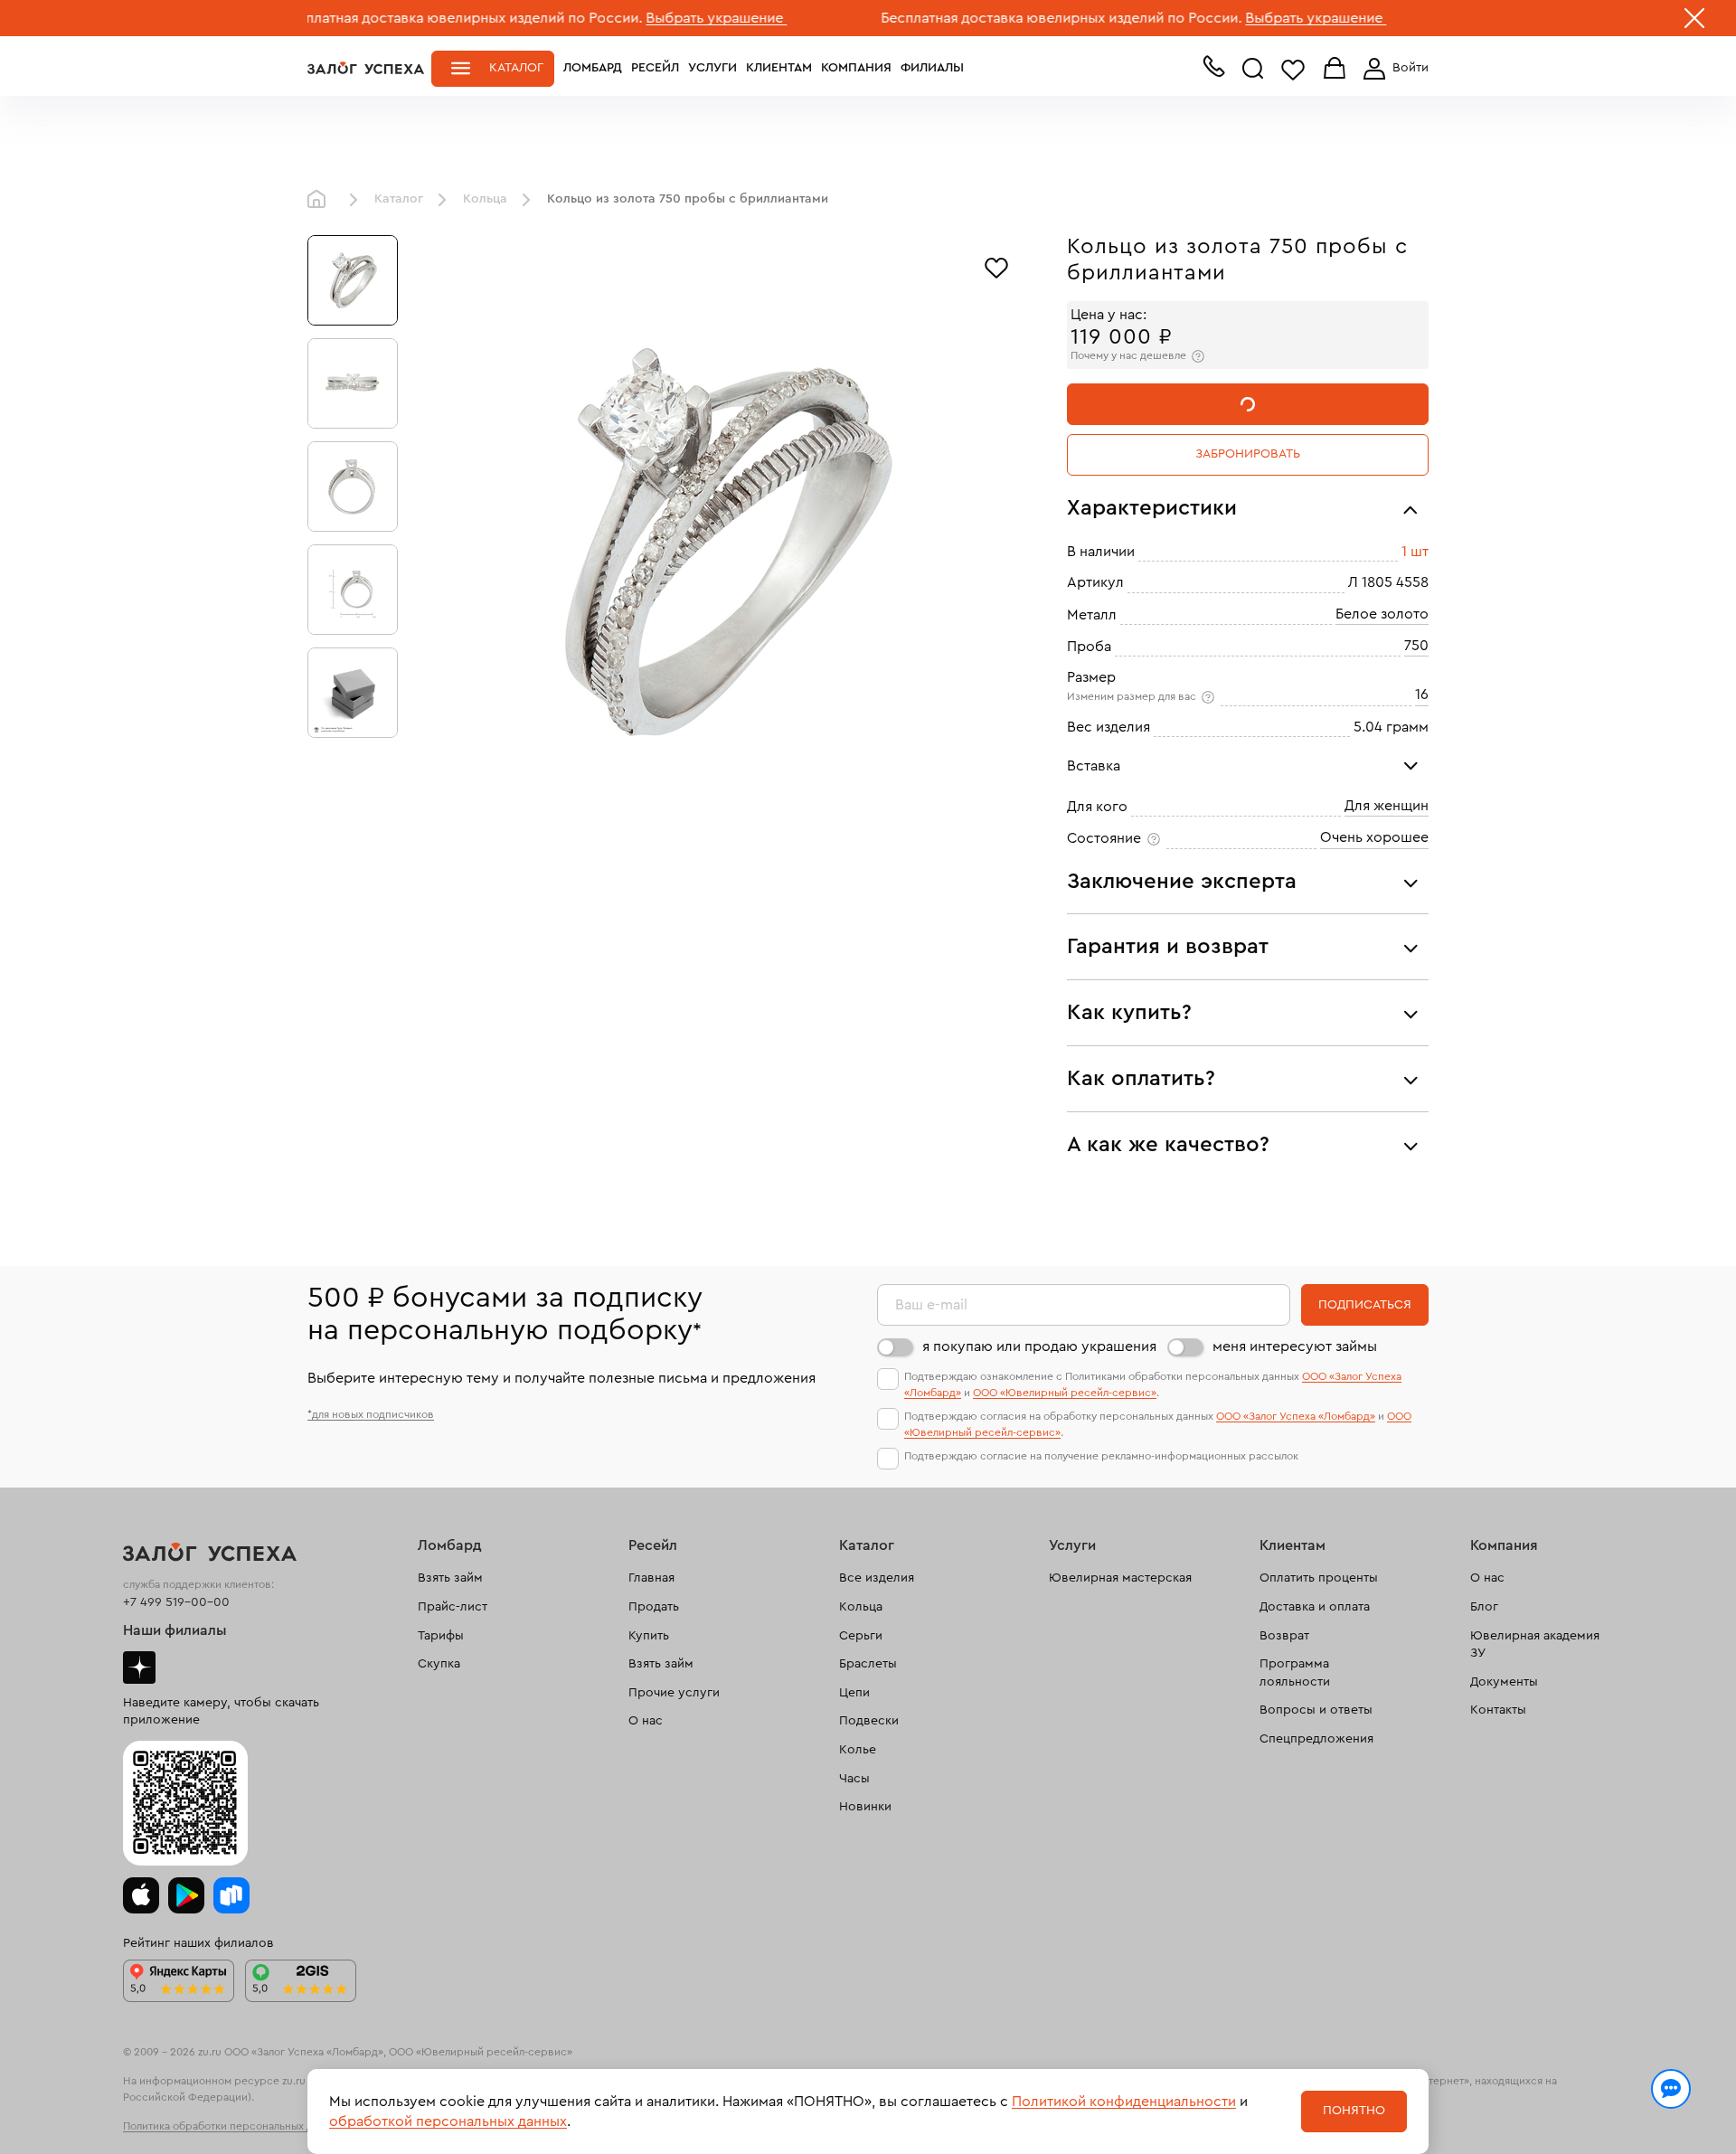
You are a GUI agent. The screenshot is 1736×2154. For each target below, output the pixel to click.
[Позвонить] (1213, 71)
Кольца (485, 199)
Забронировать (1248, 454)
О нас (646, 1721)
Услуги (712, 68)
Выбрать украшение (643, 18)
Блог (1484, 1607)
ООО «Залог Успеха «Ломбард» (1296, 1416)
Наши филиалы (175, 1630)
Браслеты (868, 1664)
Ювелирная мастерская (1120, 1578)
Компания (856, 68)
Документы (1504, 1682)
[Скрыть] (1694, 22)
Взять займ (450, 1578)
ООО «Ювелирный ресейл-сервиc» (1065, 1393)
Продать (654, 1607)
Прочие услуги (674, 1693)
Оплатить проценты (1319, 1578)
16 (1422, 694)
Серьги (861, 1636)
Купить (649, 1636)
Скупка (439, 1664)
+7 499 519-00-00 (176, 1602)
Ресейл (655, 68)
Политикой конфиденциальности (1124, 2102)
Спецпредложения (1316, 1739)
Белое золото (1382, 614)
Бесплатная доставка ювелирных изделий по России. (388, 18)
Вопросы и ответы (1316, 1710)
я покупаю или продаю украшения (1039, 1346)
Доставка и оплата (1315, 1607)
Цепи (854, 1693)
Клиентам (779, 68)
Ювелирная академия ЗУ (1535, 1645)
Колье (858, 1750)
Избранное (1293, 69)
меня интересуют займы (1295, 1346)
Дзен (139, 1667)
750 (1416, 646)
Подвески (869, 1721)
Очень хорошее (1374, 837)
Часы (854, 1779)
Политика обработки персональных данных (233, 2126)
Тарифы (441, 1636)
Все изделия (877, 1578)
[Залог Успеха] (366, 68)
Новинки (865, 1807)
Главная (321, 200)
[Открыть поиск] (1253, 69)
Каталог (516, 68)
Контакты (1498, 1710)
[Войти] (1392, 69)
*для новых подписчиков (371, 1414)
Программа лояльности (1295, 1673)
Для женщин (1387, 806)
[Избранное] (996, 266)
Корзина (1335, 69)
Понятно (1354, 2111)
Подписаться (1365, 1305)
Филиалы (932, 68)
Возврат (1284, 1636)
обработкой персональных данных (448, 2121)
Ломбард (593, 68)
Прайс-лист (453, 1607)
